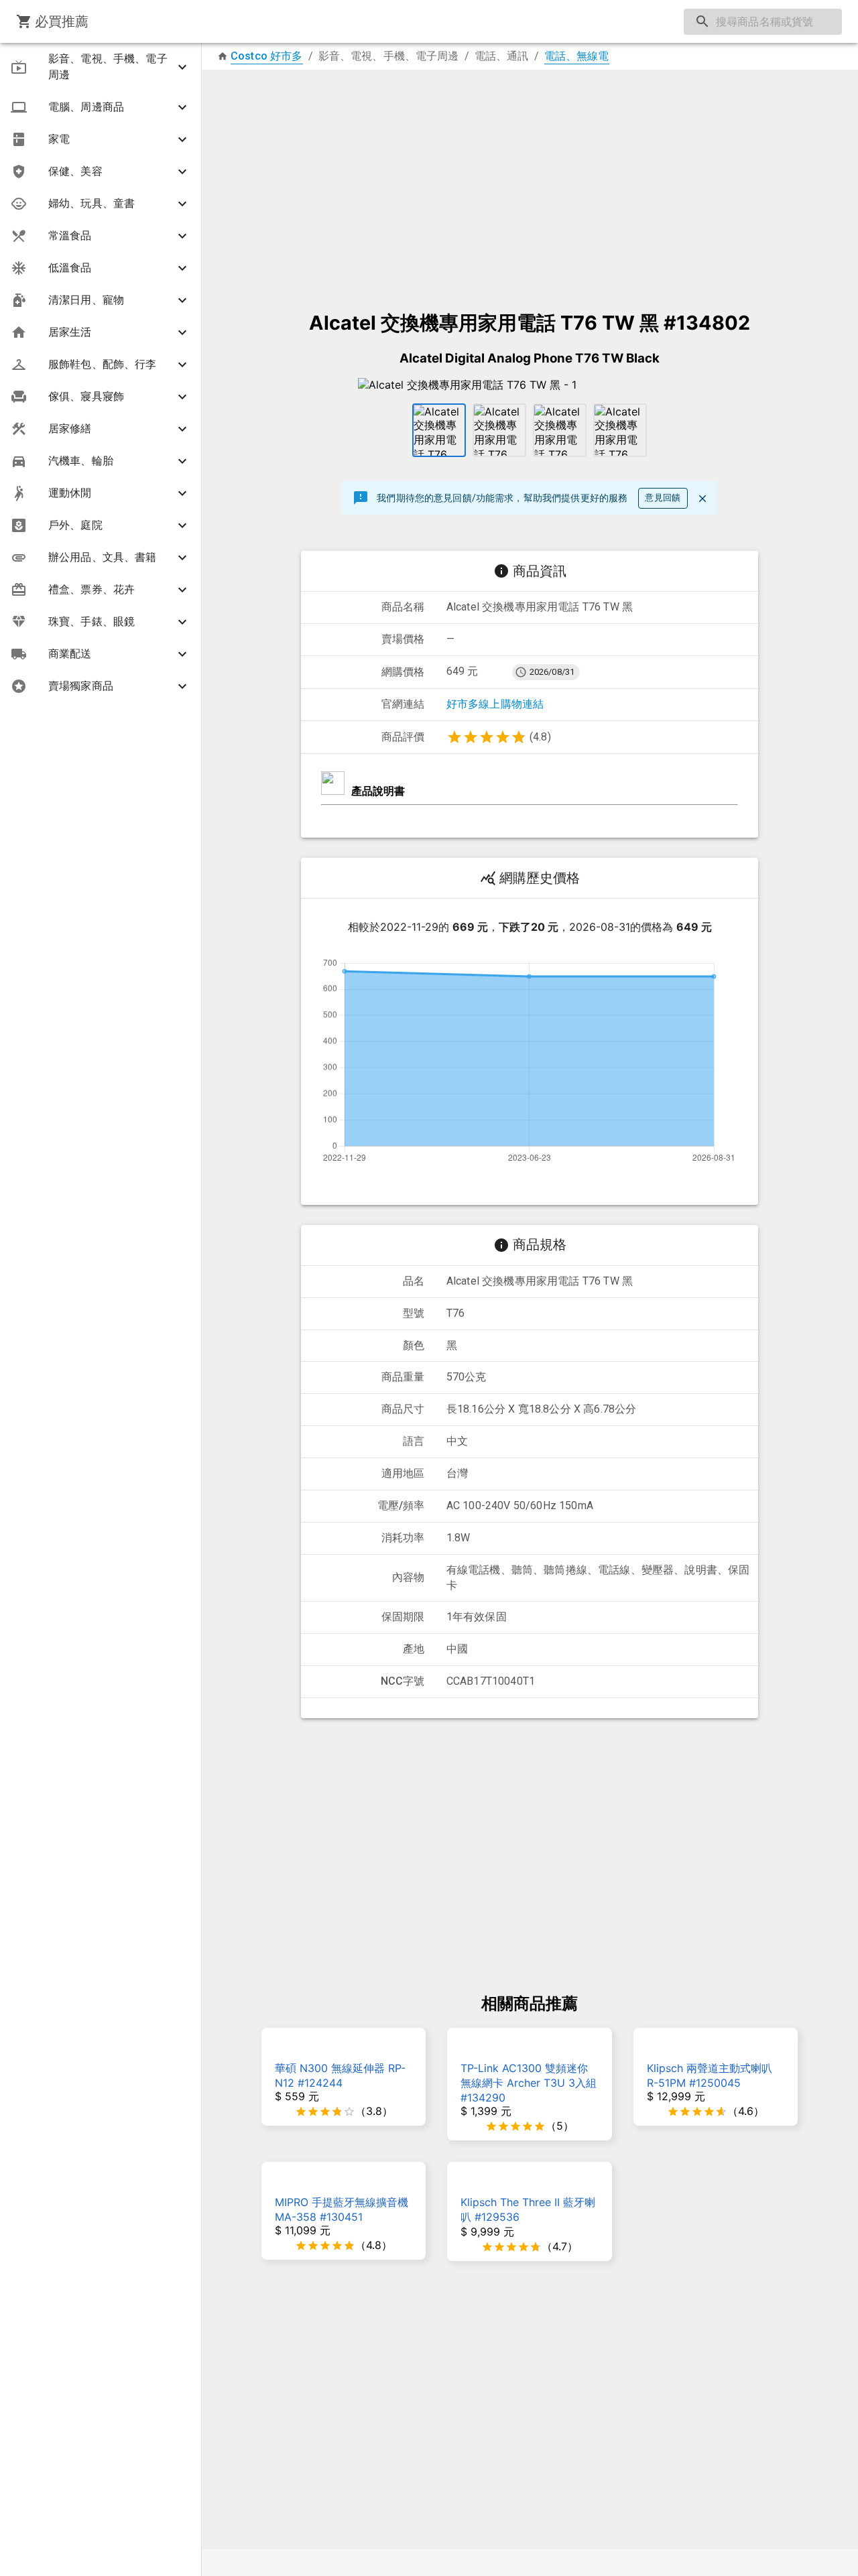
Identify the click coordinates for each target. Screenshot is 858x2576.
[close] (702, 499)
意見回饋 (663, 498)
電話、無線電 (577, 56)
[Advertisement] (530, 184)
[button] (101, 67)
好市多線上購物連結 (495, 704)
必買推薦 (62, 21)
